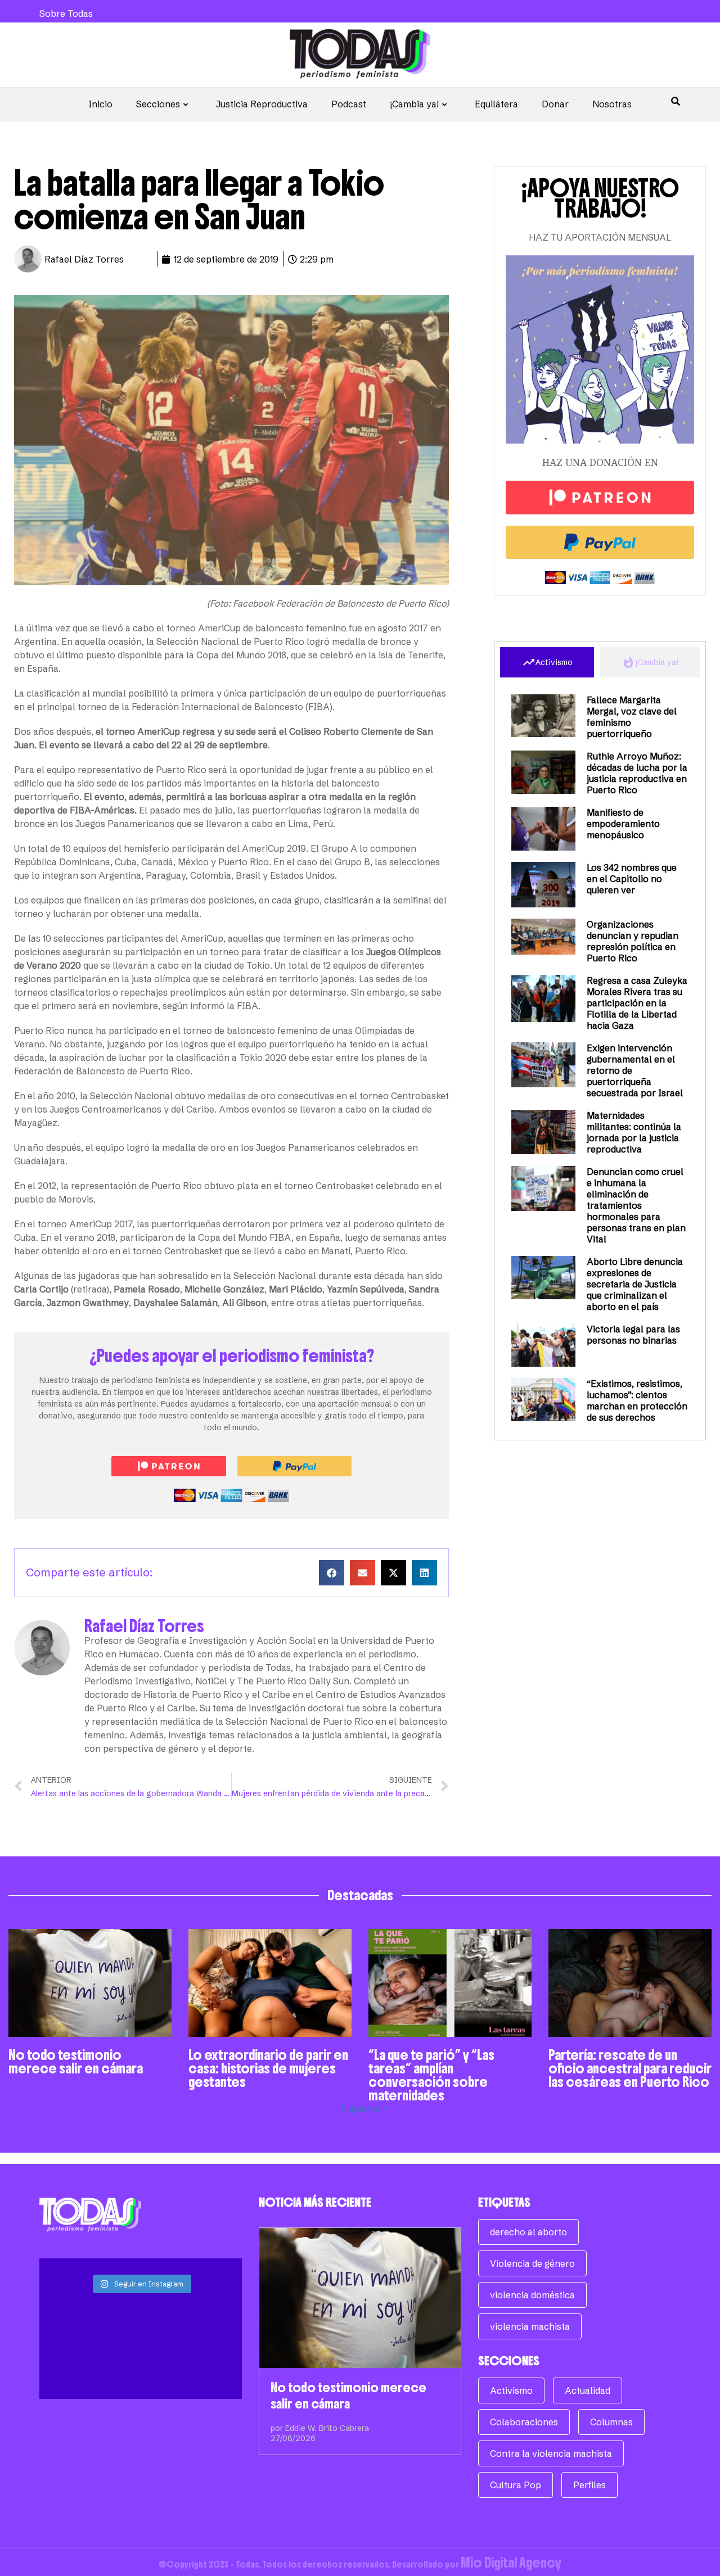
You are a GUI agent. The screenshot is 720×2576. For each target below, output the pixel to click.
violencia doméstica (532, 2295)
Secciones (158, 104)
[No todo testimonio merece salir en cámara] (360, 2298)
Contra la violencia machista (551, 2453)
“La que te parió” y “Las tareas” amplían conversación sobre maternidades (431, 2075)
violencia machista (530, 2326)
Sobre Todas (66, 13)
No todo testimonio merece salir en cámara (76, 2062)
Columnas (611, 2422)
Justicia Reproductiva (262, 104)
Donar (555, 104)
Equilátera (496, 104)
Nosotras (612, 104)
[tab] (547, 662)
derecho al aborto (528, 2232)
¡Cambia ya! (414, 104)
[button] (332, 1573)
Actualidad (588, 2390)
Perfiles (589, 2485)
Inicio (100, 104)
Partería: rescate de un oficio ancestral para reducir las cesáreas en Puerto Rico (630, 2068)
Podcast (349, 104)
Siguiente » (364, 2109)
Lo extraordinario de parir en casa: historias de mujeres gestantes (268, 2068)
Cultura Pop (516, 2485)
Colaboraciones (524, 2422)
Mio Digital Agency (511, 2563)
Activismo (511, 2390)
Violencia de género (532, 2263)
